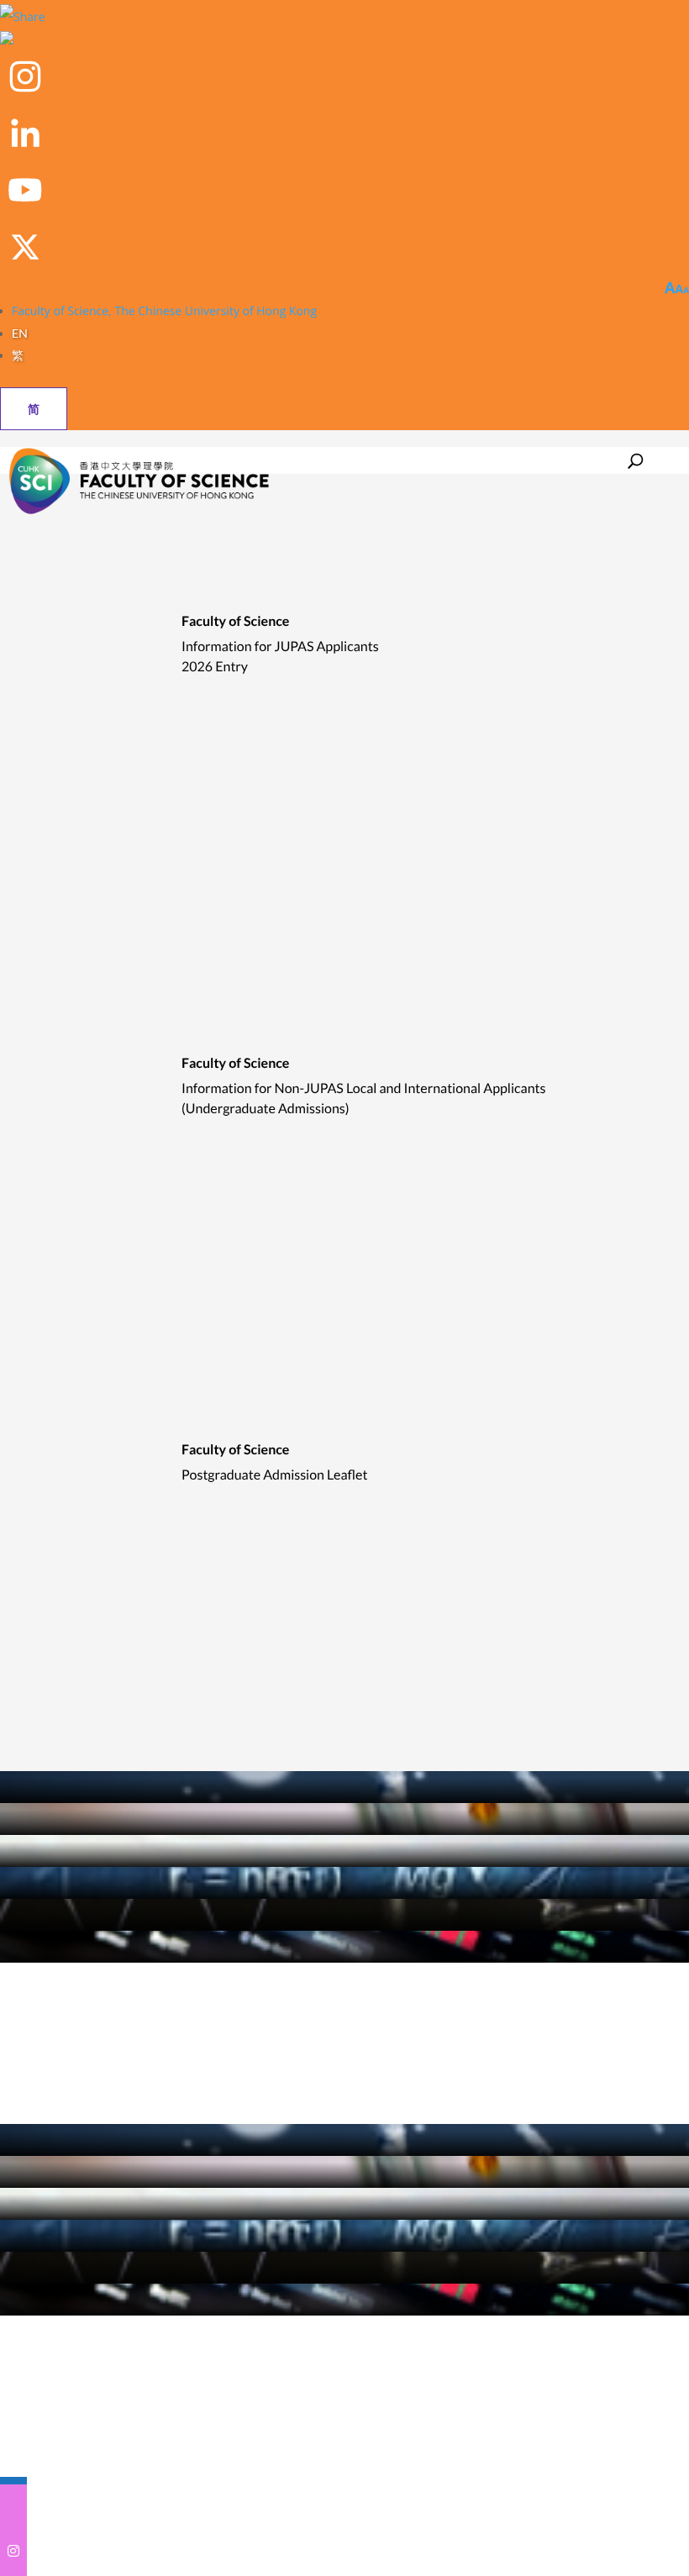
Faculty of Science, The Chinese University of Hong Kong (164, 311)
